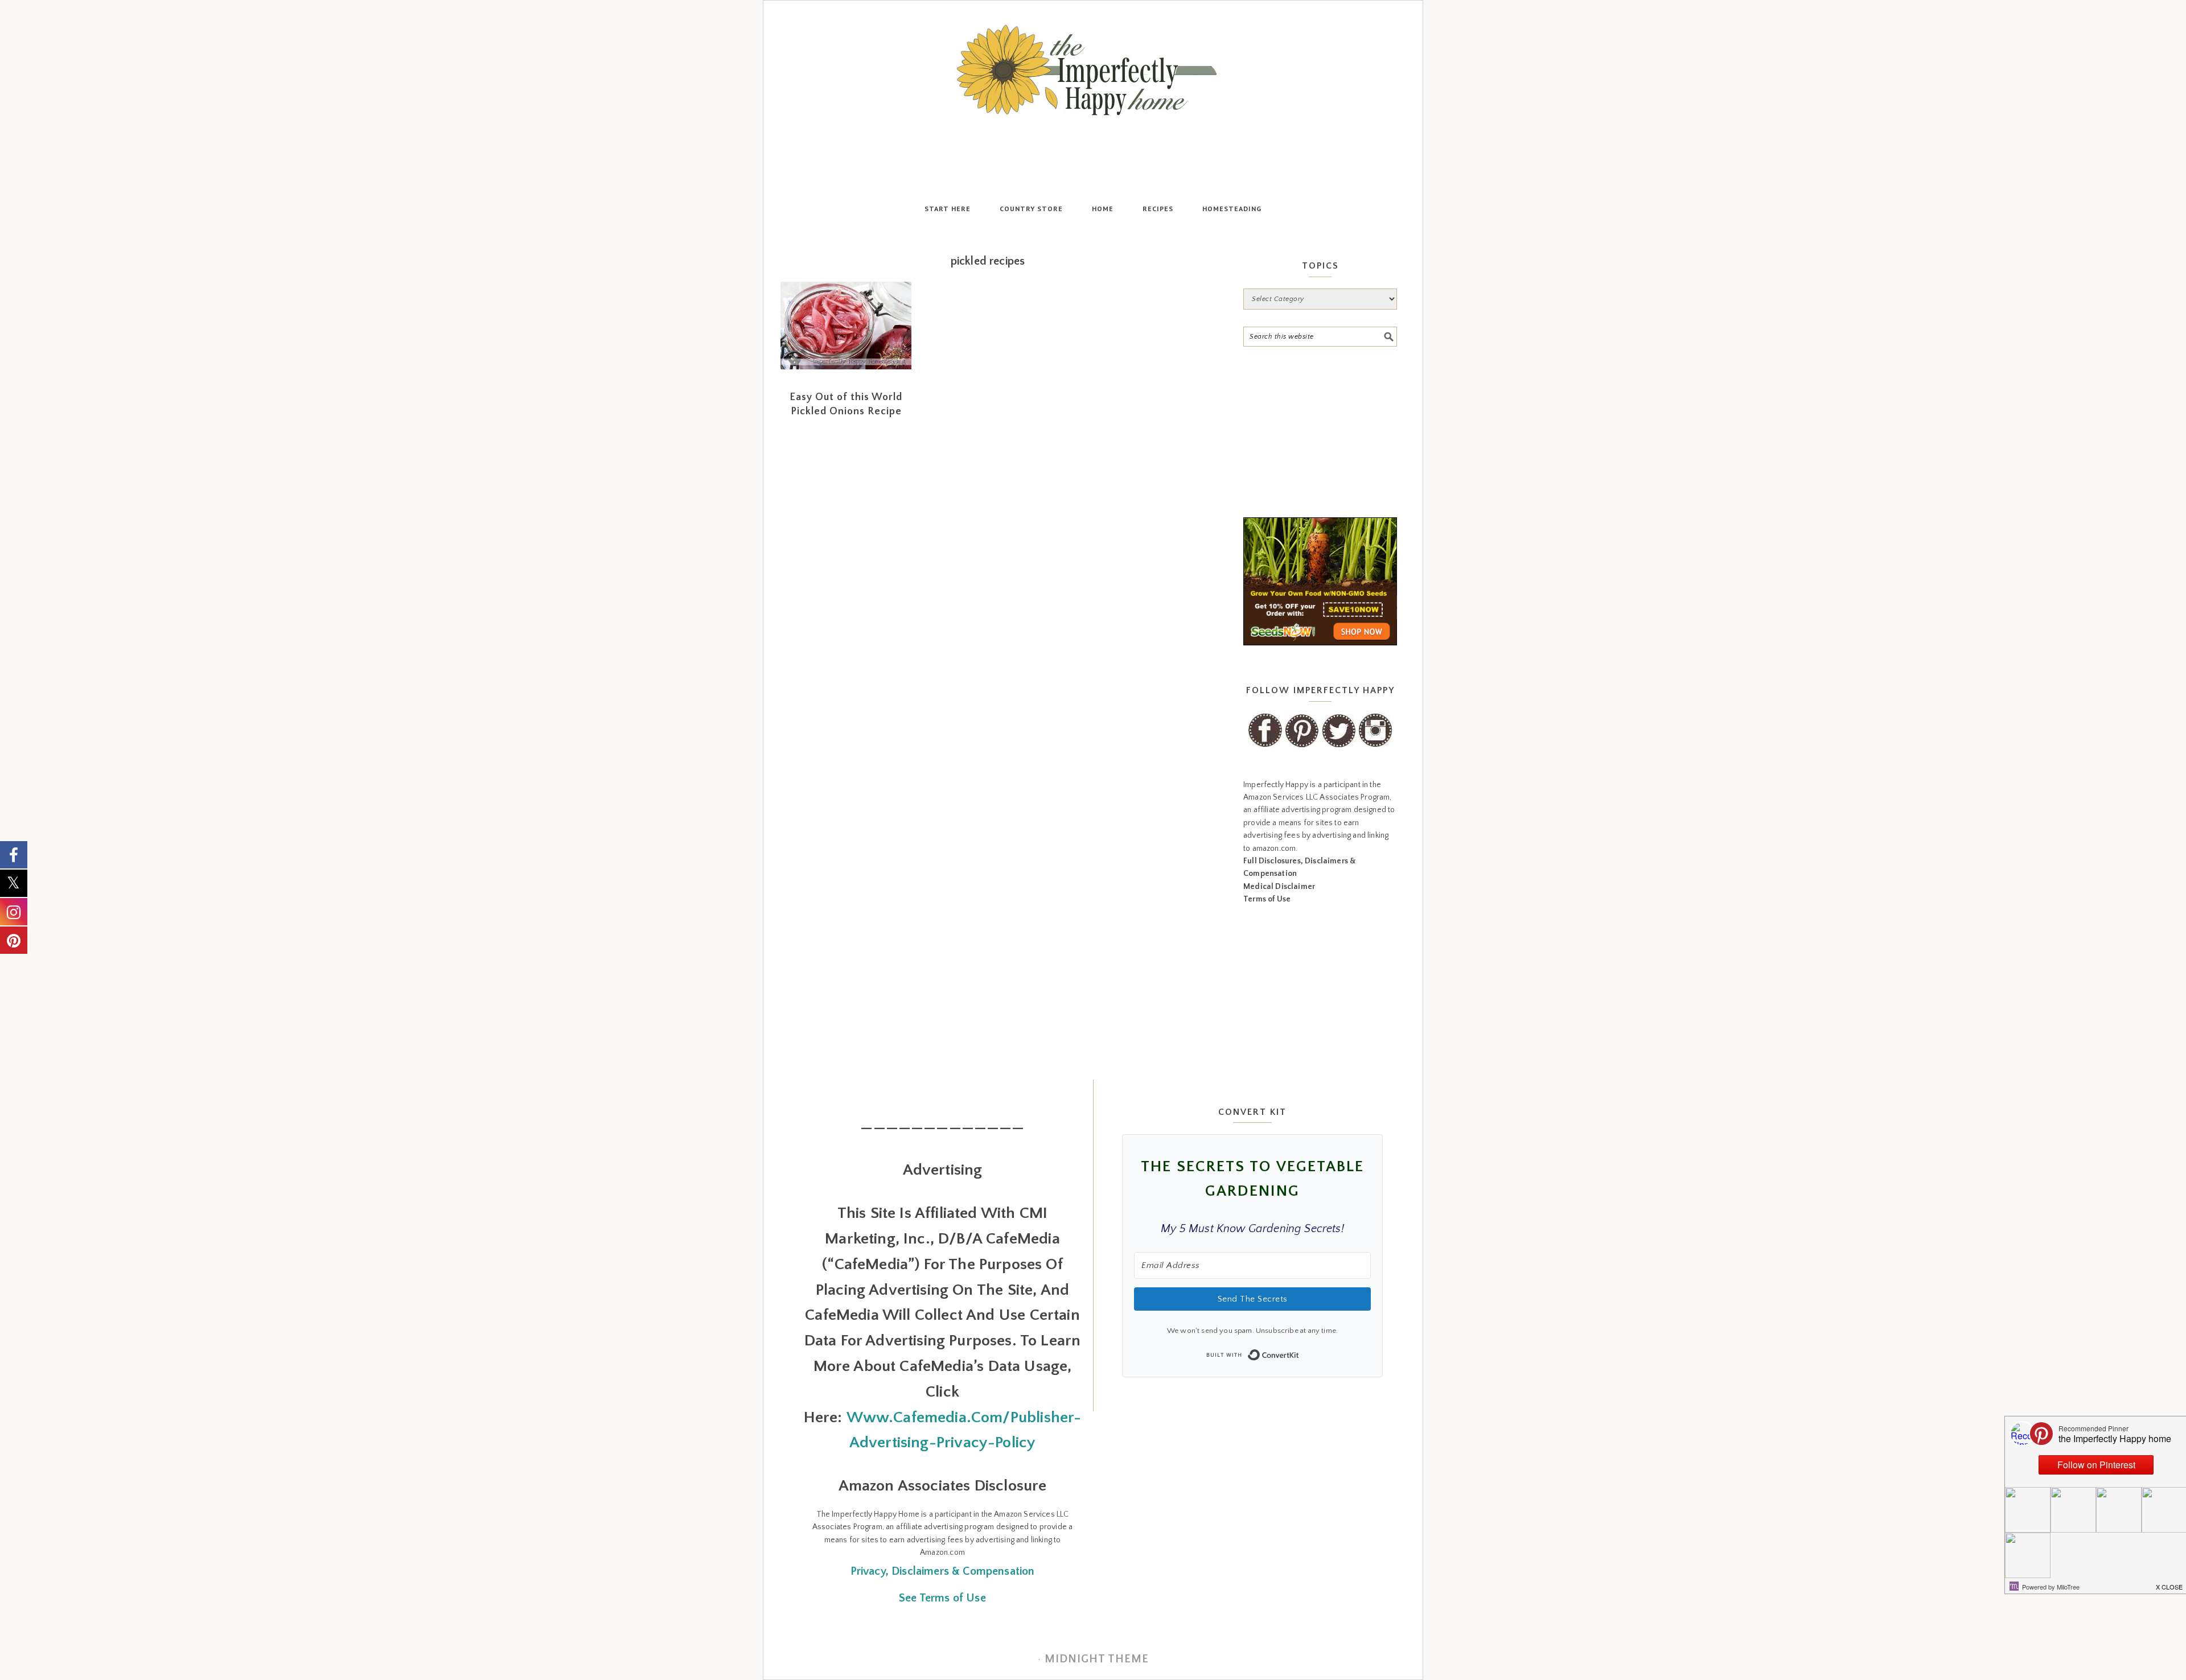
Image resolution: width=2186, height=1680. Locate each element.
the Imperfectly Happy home (1093, 70)
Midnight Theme (1097, 1659)
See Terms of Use (942, 1598)
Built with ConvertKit (1299, 1352)
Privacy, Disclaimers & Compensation (943, 1571)
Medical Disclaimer (1279, 887)
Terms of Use (1267, 899)
